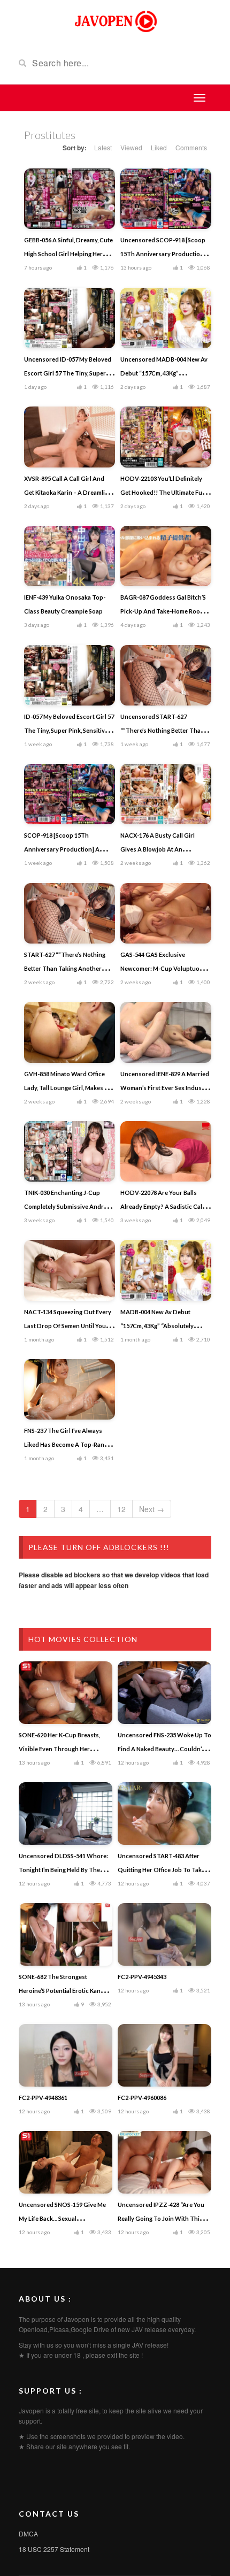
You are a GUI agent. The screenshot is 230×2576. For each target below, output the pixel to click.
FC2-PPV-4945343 (142, 1977)
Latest (103, 147)
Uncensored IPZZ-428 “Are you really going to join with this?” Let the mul (163, 2218)
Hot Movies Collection (83, 1639)
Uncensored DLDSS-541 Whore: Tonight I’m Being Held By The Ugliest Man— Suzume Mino (63, 1870)
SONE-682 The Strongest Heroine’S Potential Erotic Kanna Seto (63, 1991)
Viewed (131, 147)
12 (121, 1509)
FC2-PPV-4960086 (142, 2098)
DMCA (28, 2533)
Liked (159, 147)
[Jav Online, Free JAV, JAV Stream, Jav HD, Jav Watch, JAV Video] (115, 20)
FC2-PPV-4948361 (43, 2098)
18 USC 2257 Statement (54, 2549)
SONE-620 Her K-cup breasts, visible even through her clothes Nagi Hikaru (59, 1749)
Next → (152, 1509)
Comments (191, 147)
